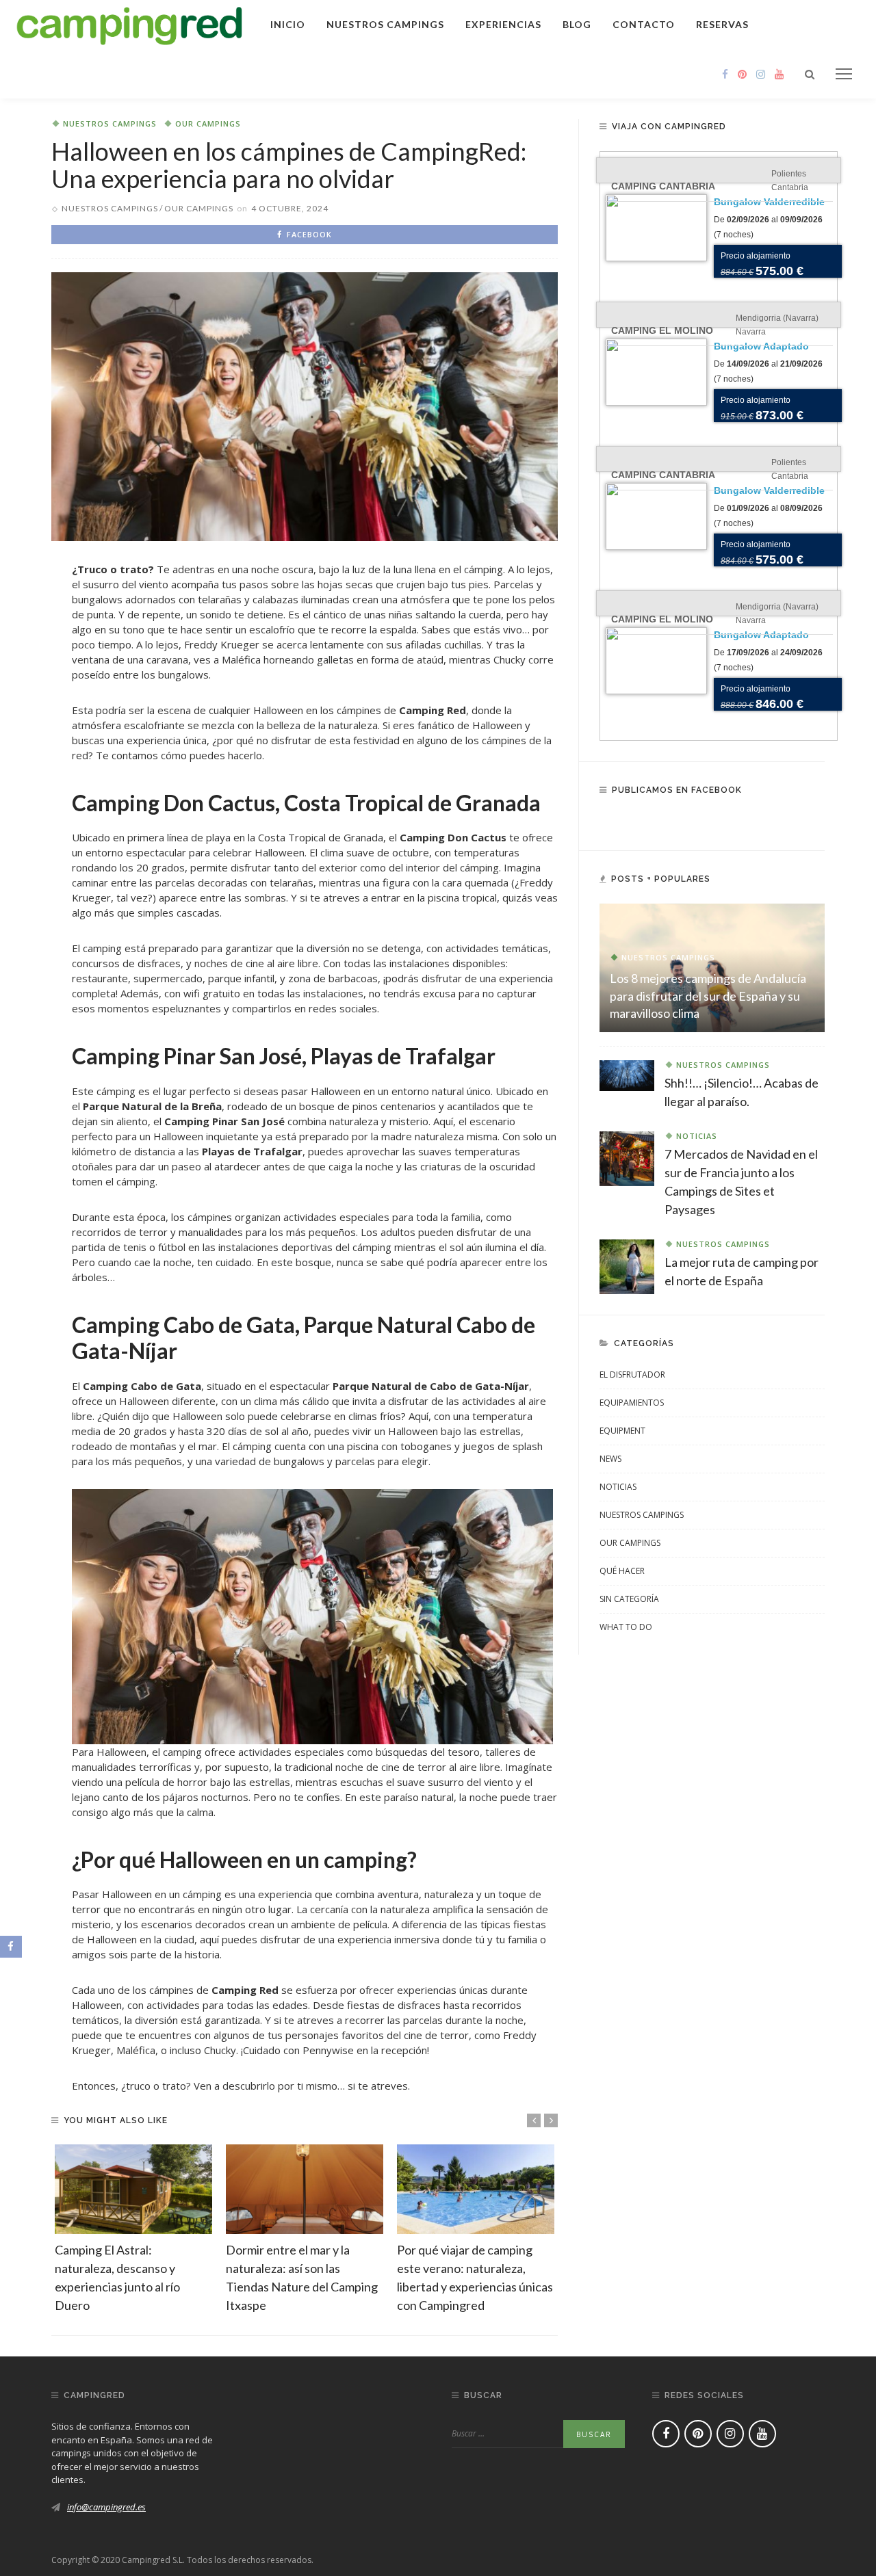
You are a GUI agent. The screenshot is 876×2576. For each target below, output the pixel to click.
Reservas (722, 24)
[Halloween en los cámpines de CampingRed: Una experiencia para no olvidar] (305, 406)
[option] (133, 2230)
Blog (577, 24)
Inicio (288, 24)
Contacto (644, 24)
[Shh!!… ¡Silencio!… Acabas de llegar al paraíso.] (627, 1075)
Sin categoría (629, 1599)
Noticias (697, 1136)
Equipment (622, 1431)
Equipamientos (632, 1403)
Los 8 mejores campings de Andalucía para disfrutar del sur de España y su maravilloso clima (708, 995)
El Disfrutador (632, 1375)
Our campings (208, 123)
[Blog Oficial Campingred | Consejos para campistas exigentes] (130, 23)
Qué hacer (622, 1571)
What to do (626, 1627)
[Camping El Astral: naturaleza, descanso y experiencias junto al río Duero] (133, 2189)
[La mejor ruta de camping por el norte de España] (627, 1265)
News (610, 1459)
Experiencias (503, 24)
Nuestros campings (385, 24)
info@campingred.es (106, 2507)
